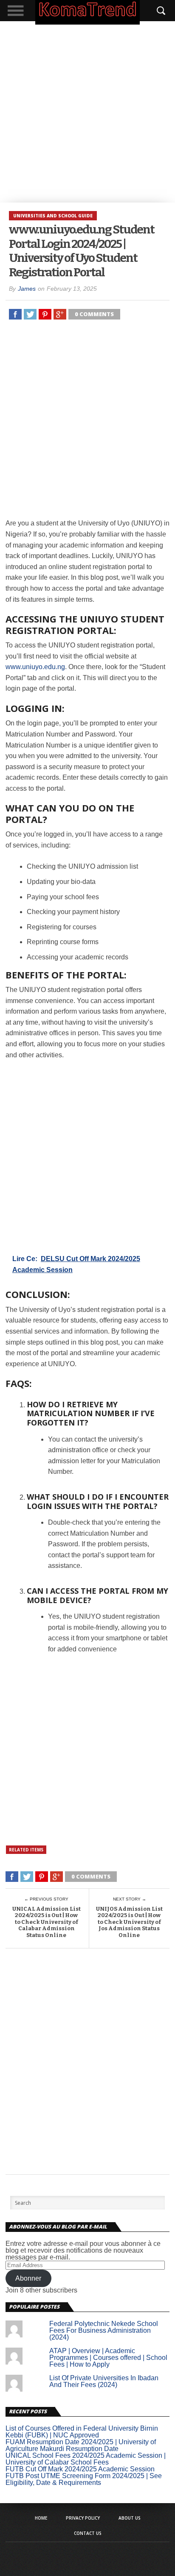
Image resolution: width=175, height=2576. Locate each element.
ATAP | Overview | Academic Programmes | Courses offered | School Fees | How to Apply (108, 2358)
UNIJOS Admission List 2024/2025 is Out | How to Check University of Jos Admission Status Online (129, 1922)
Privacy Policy (83, 2518)
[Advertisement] (87, 112)
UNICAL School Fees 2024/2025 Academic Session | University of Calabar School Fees (86, 2459)
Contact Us (88, 2533)
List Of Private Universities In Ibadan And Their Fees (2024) (104, 2381)
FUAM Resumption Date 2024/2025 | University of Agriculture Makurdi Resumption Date (81, 2445)
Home (41, 2518)
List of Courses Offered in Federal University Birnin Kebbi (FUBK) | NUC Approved (82, 2432)
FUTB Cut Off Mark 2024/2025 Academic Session (80, 2469)
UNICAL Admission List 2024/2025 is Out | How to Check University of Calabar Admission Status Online (47, 1922)
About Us (130, 2518)
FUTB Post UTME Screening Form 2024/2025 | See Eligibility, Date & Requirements (84, 2479)
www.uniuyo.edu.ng (35, 667)
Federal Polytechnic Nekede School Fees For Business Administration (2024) (104, 2330)
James (27, 289)
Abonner (28, 2278)
